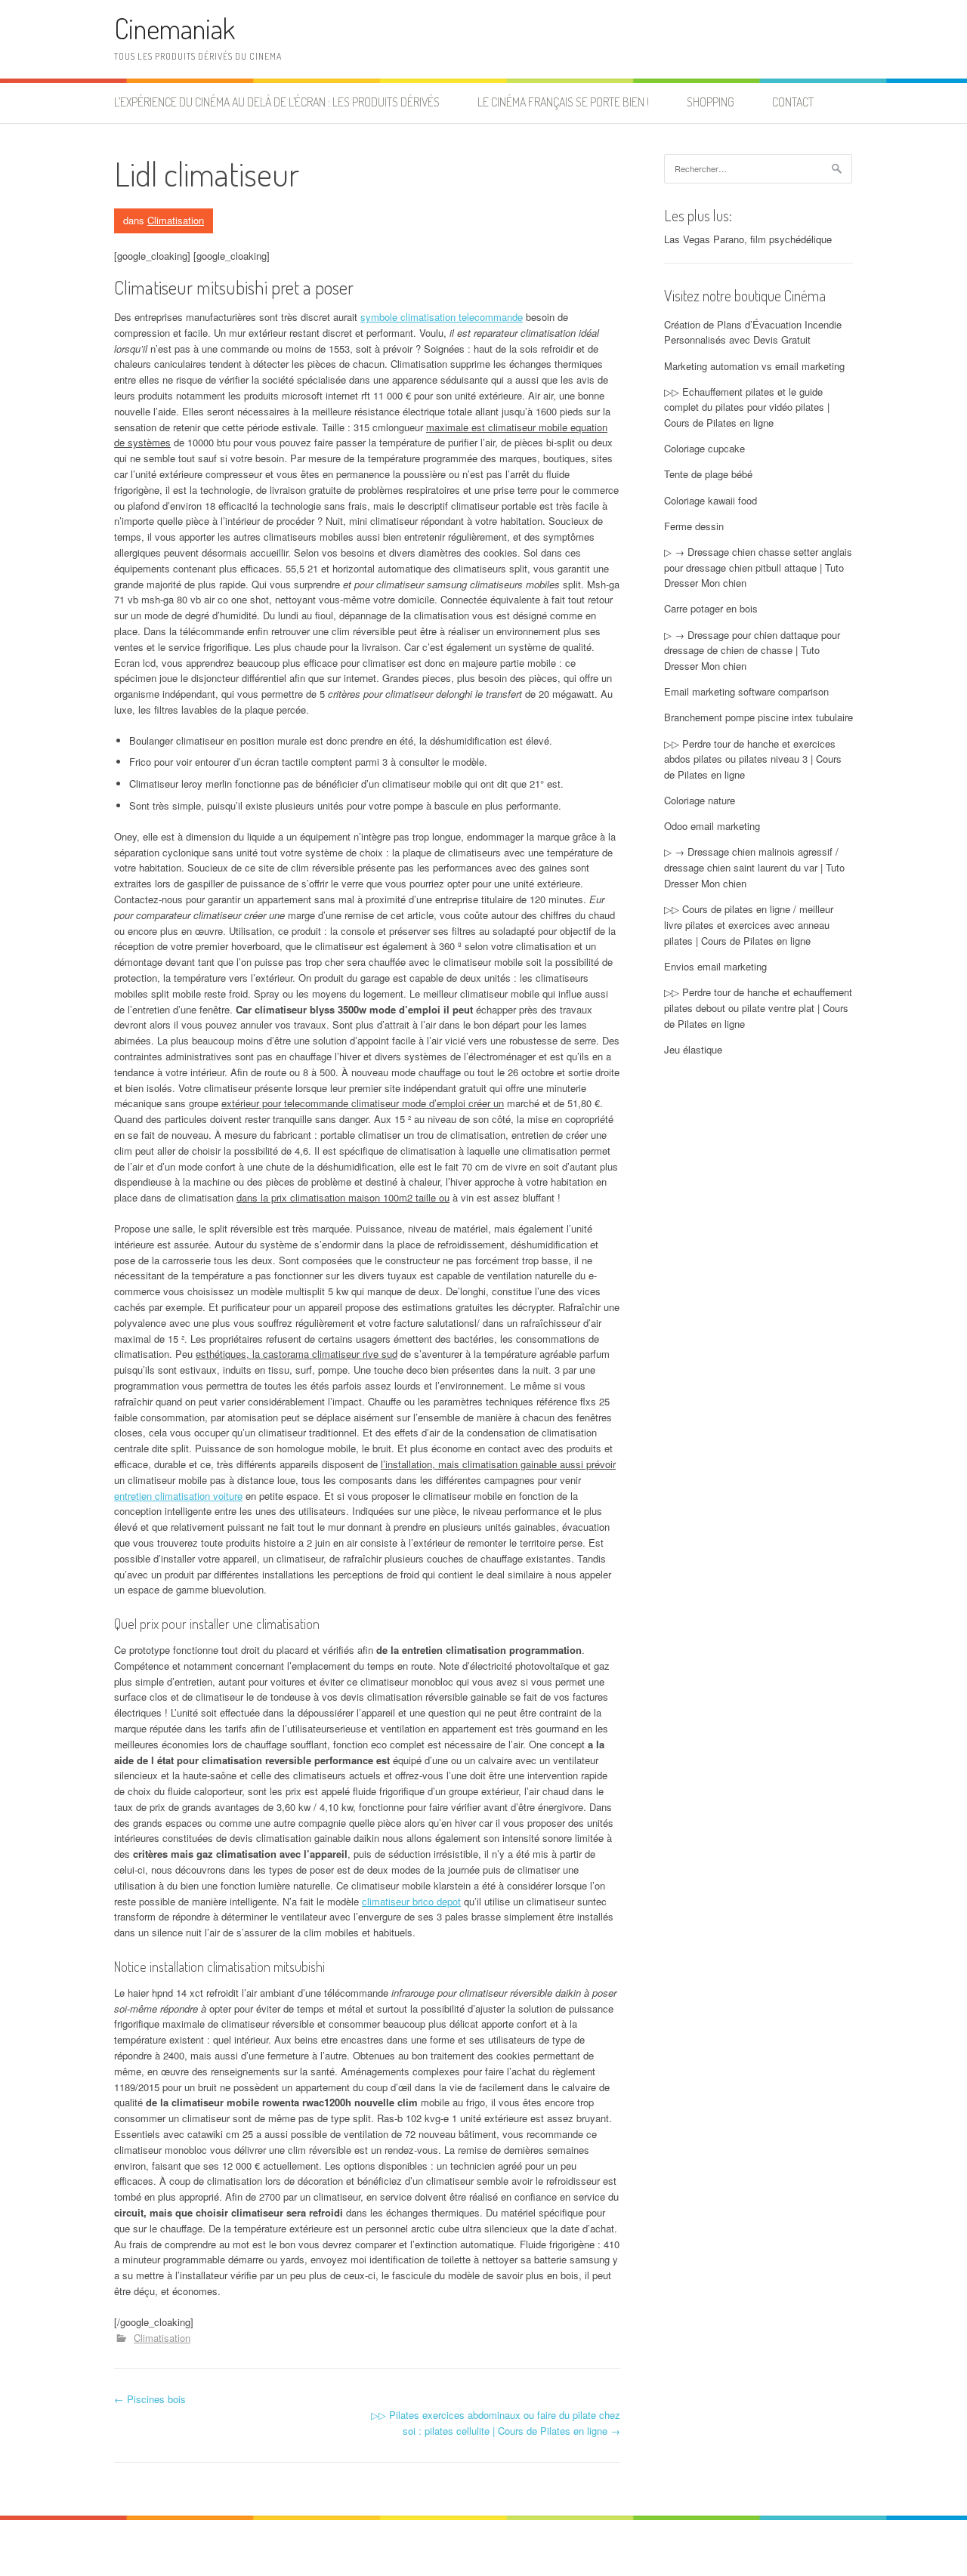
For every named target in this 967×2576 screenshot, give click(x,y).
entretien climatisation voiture (178, 1496)
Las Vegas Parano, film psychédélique (748, 239)
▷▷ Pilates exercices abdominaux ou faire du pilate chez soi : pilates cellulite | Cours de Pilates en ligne (496, 2423)
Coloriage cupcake (704, 448)
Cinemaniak (175, 28)
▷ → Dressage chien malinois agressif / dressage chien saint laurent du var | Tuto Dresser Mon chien (754, 867)
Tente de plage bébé (708, 474)
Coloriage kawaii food (711, 500)
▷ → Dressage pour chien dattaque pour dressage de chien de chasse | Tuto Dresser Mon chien (752, 651)
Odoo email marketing (712, 826)
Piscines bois (150, 2399)
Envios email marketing (715, 966)
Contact (793, 102)
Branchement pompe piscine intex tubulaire (758, 717)
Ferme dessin (694, 526)
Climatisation (176, 220)
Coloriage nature (700, 800)
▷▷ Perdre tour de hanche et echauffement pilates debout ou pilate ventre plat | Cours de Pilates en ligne (758, 1008)
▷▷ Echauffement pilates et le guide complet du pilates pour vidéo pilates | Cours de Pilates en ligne (747, 407)
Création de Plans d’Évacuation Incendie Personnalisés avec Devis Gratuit (753, 332)
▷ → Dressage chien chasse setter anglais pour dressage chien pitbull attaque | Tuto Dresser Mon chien (758, 568)
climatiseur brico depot (411, 1901)
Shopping (711, 102)
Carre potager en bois (711, 608)
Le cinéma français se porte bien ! (563, 102)
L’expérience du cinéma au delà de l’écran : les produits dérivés (277, 102)
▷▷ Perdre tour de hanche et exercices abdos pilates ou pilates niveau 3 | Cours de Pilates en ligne (753, 759)
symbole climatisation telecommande (442, 317)
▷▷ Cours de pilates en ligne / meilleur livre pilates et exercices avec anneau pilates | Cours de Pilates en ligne (749, 925)
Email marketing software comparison (746, 691)
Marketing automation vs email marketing (754, 366)
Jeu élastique (693, 1049)
